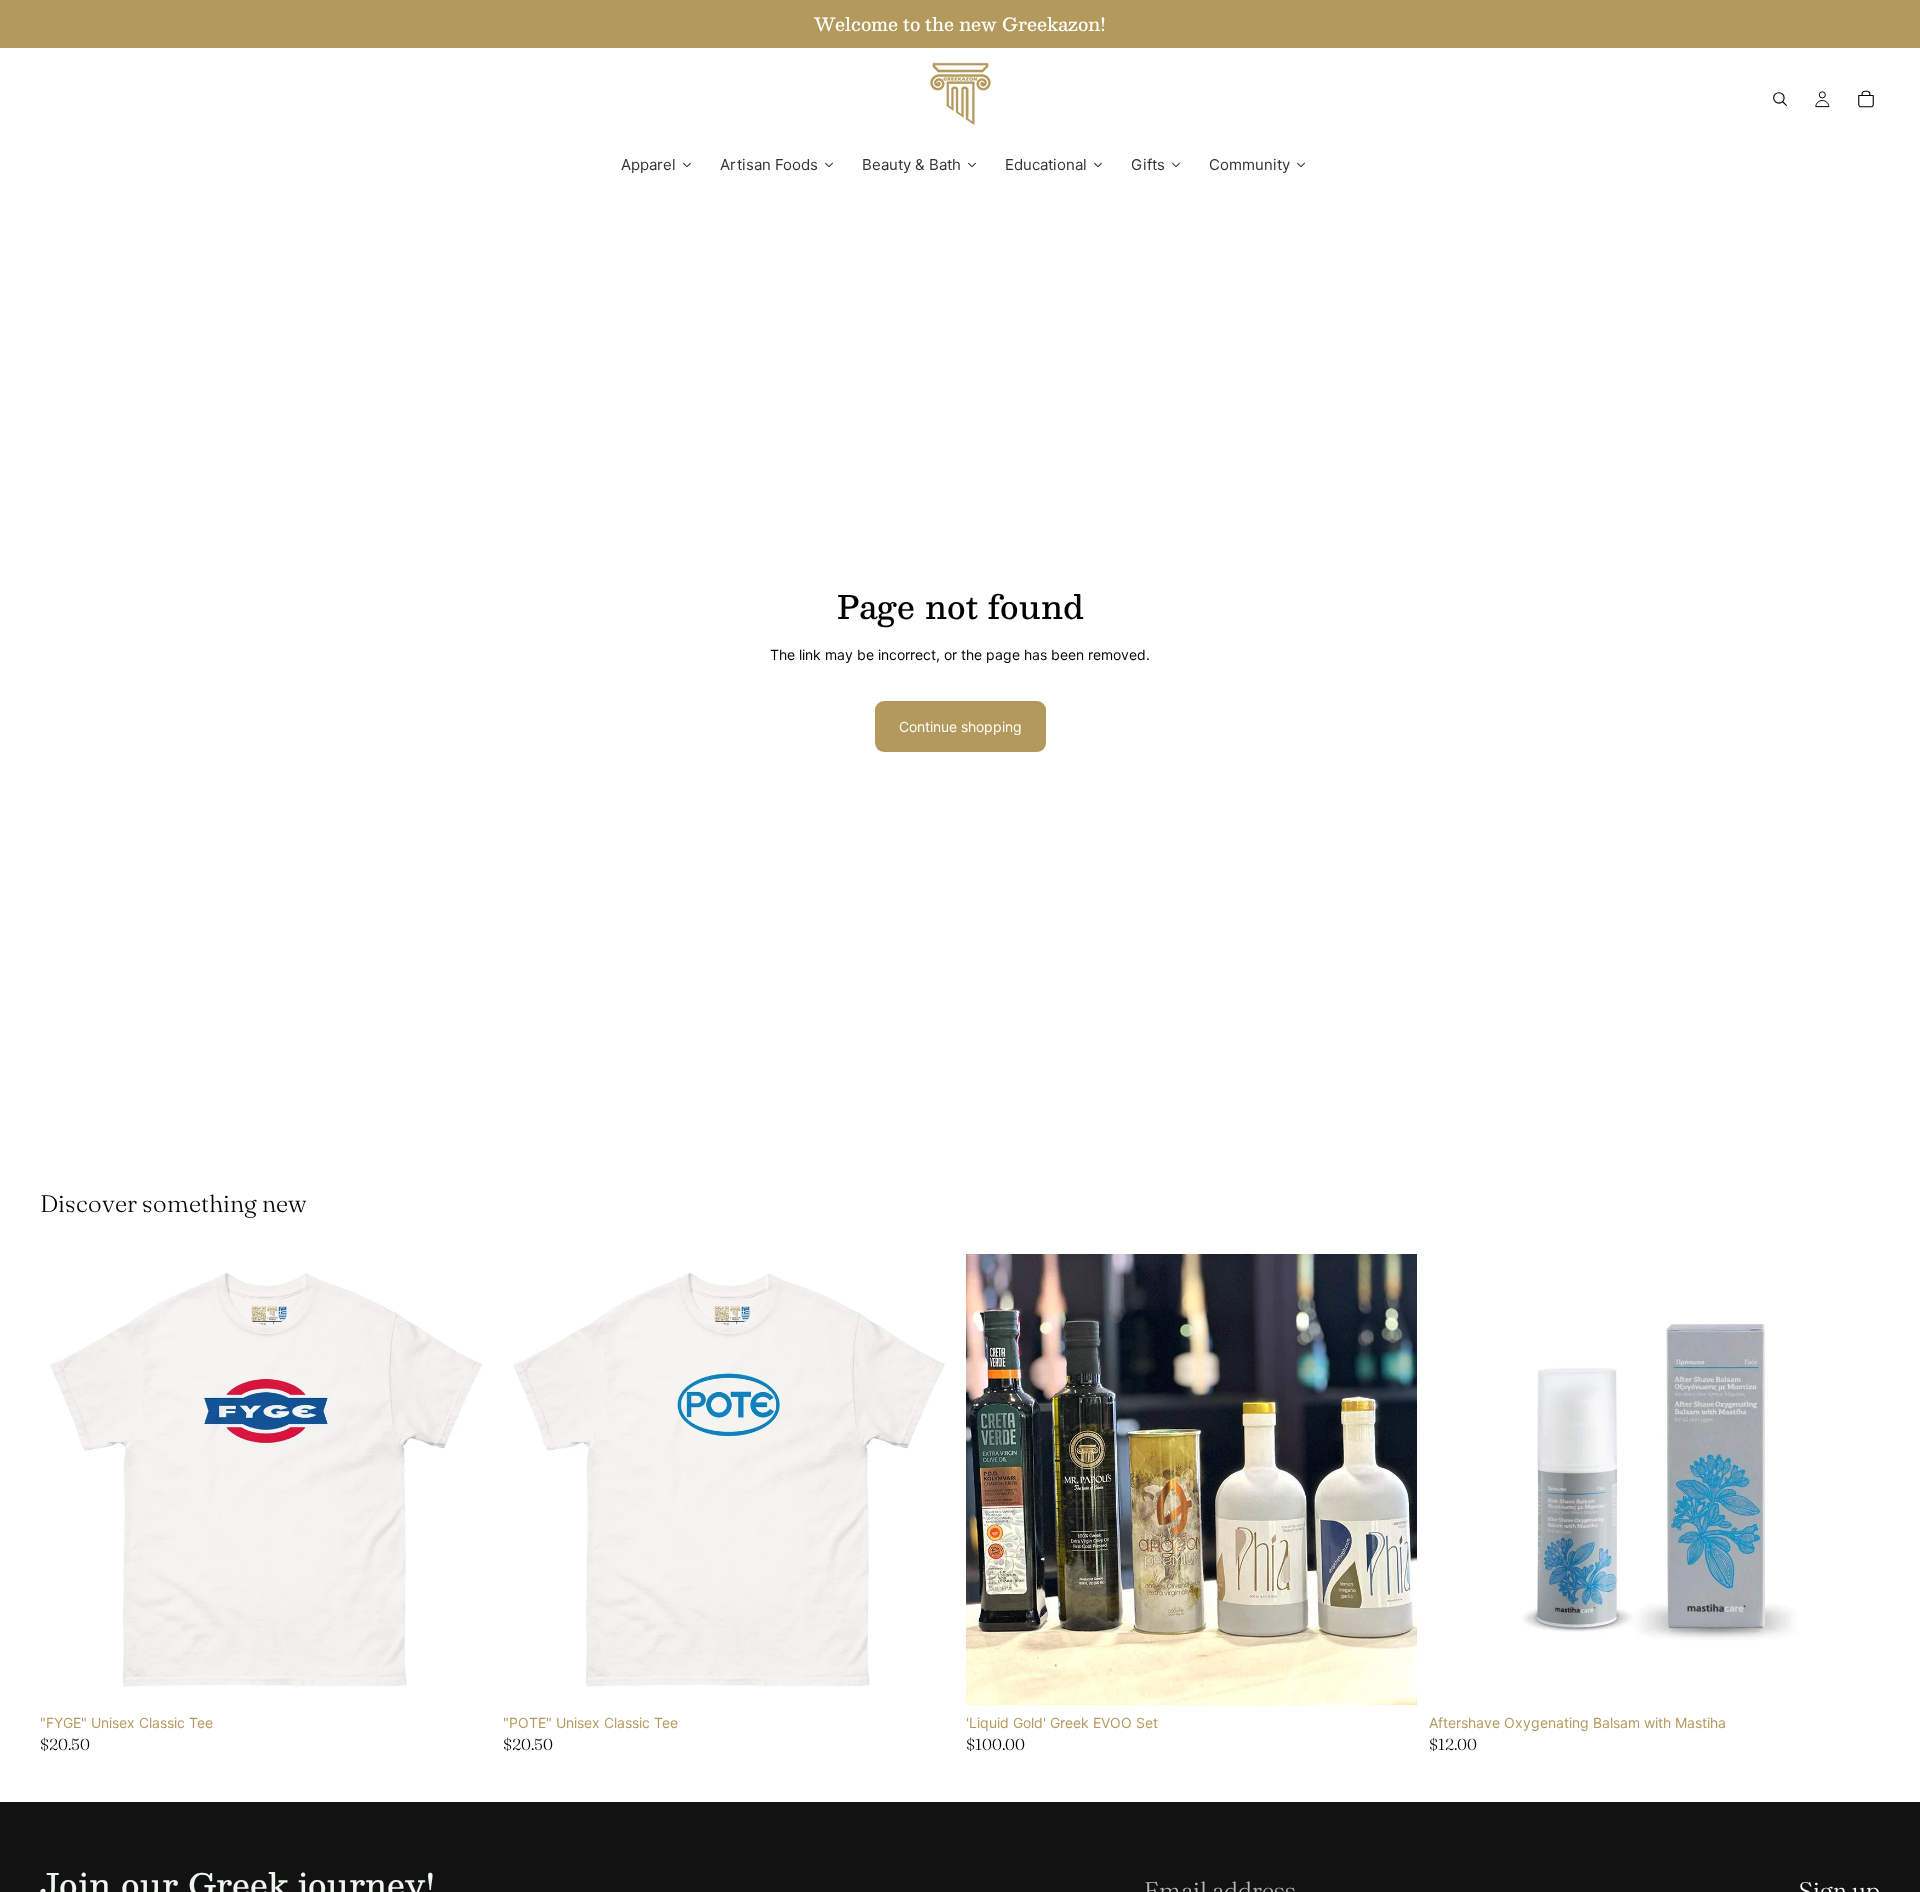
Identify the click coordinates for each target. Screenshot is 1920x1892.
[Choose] (460, 1674)
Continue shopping (960, 726)
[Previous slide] (70, 1479)
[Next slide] (461, 1479)
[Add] (1386, 1674)
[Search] (1780, 99)
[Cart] (1866, 99)
